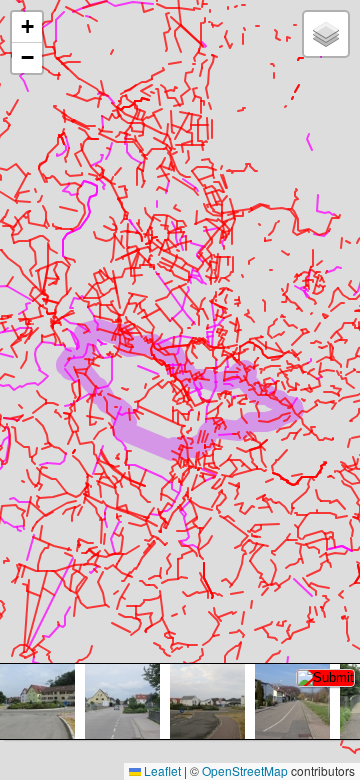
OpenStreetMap (245, 770)
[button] (27, 27)
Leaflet (161, 770)
